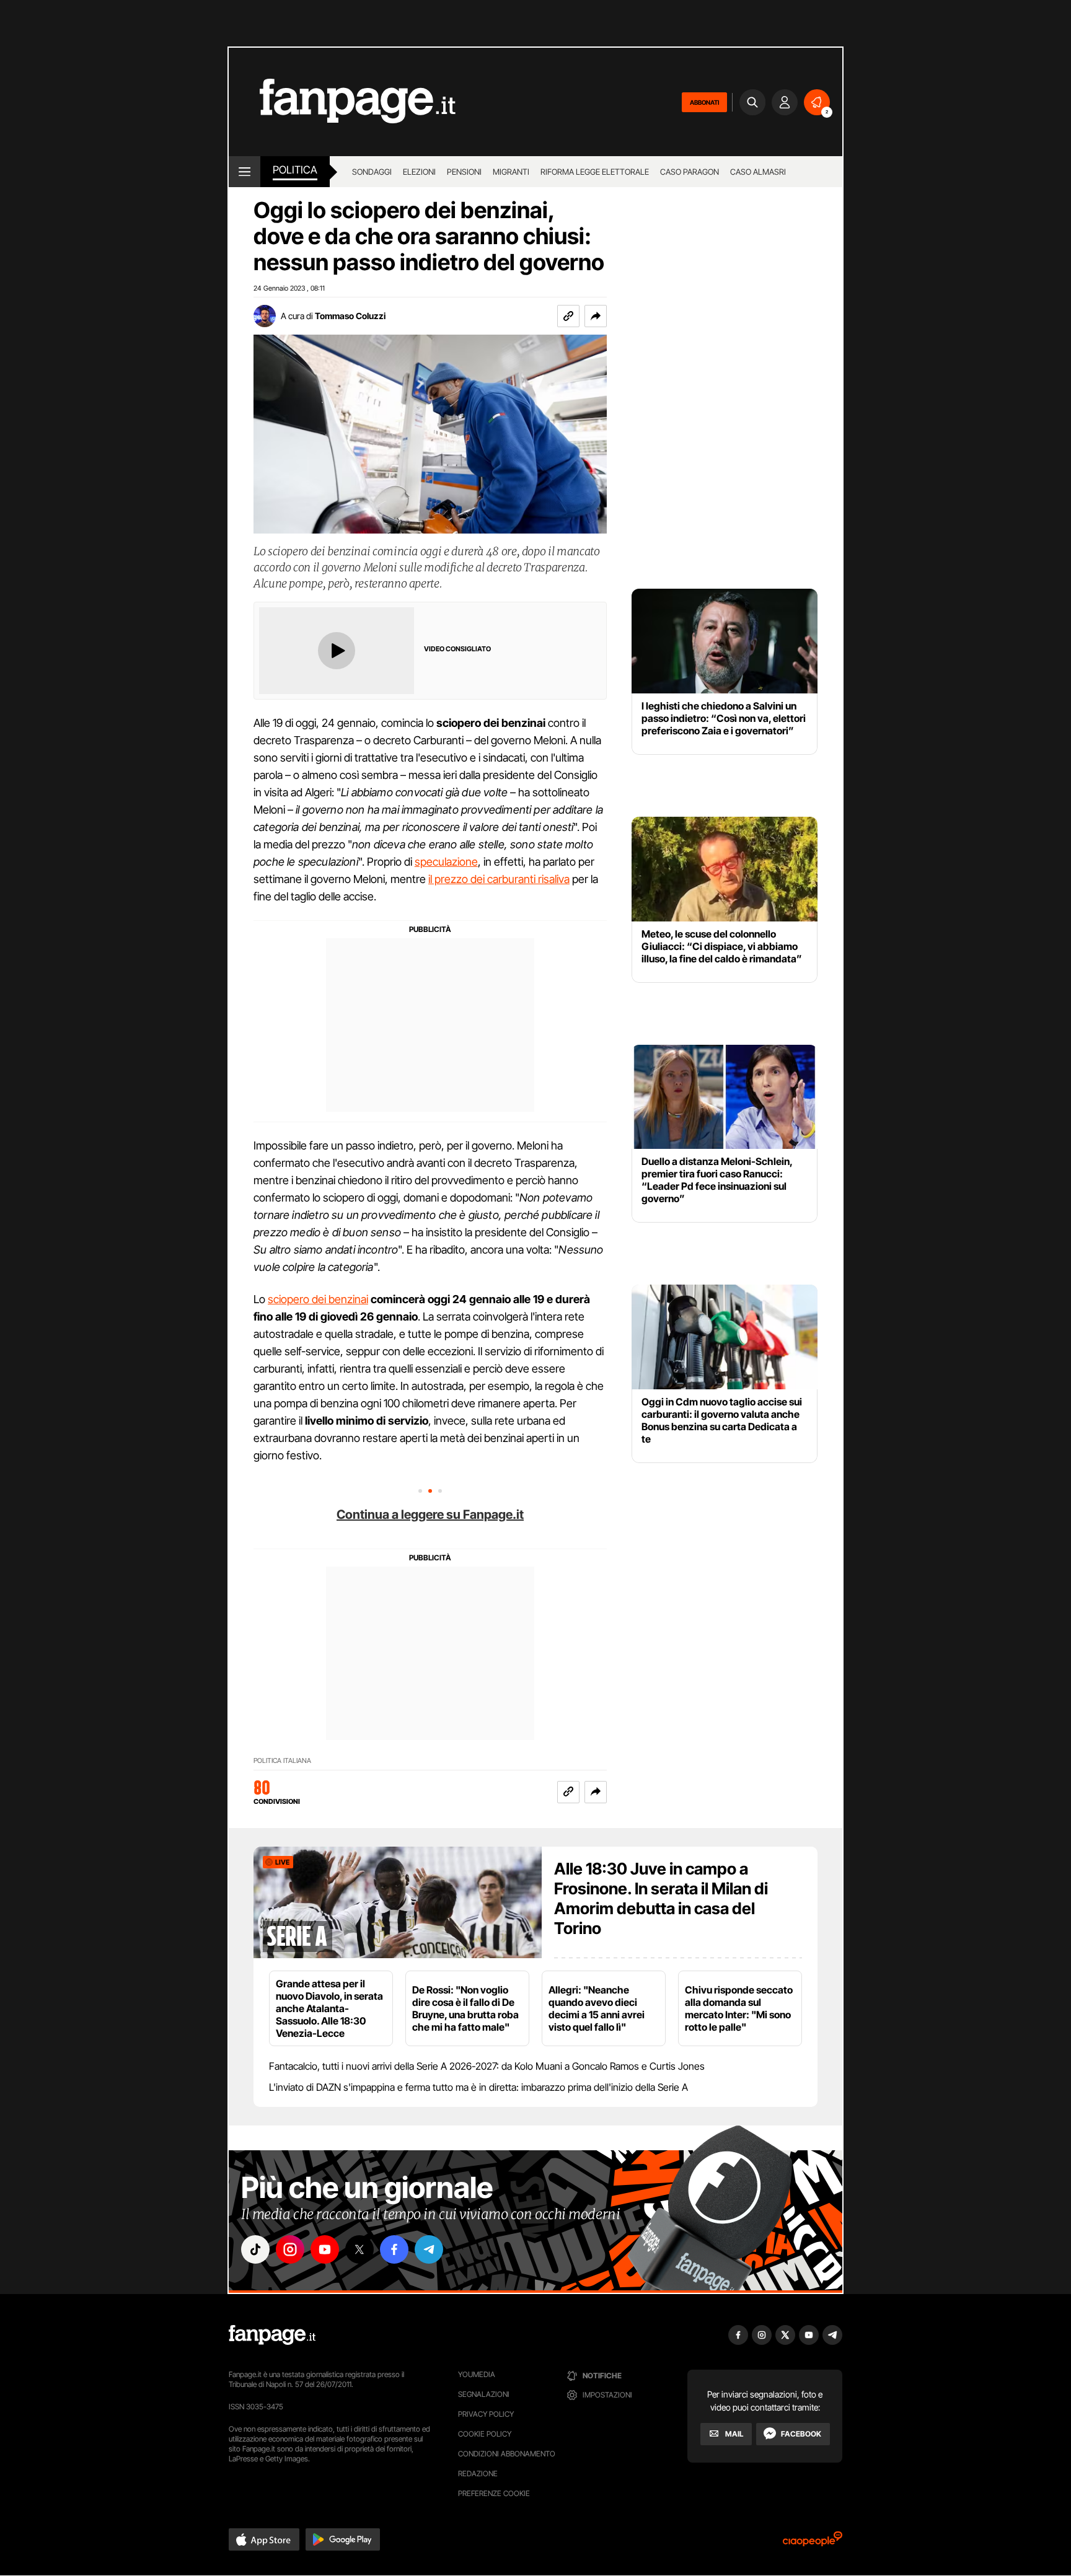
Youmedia (477, 2374)
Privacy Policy (486, 2414)
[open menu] (245, 172)
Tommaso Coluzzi (350, 316)
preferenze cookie (494, 2493)
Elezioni (419, 172)
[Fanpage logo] (342, 102)
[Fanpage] (272, 2335)
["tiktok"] (255, 2249)
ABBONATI (704, 102)
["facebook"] (394, 2249)
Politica (295, 170)
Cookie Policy (485, 2434)
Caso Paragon (690, 172)
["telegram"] (429, 2249)
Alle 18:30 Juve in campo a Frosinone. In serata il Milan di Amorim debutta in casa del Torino (661, 1898)
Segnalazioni (484, 2394)
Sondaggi (372, 172)
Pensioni (464, 172)
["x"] (359, 2249)
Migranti (511, 172)
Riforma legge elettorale (595, 172)
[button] (596, 316)
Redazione (478, 2473)
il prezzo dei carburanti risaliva (499, 879)
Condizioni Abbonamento (507, 2454)
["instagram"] (290, 2249)
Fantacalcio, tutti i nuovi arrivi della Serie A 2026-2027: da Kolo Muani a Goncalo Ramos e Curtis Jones (487, 2066)
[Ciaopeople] (813, 2543)
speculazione (446, 862)
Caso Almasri (758, 172)
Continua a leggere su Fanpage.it (430, 1514)
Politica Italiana (282, 1761)
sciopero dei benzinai (318, 1299)
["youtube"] (325, 2249)
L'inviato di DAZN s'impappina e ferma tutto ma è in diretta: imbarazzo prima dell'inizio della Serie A (478, 2087)
